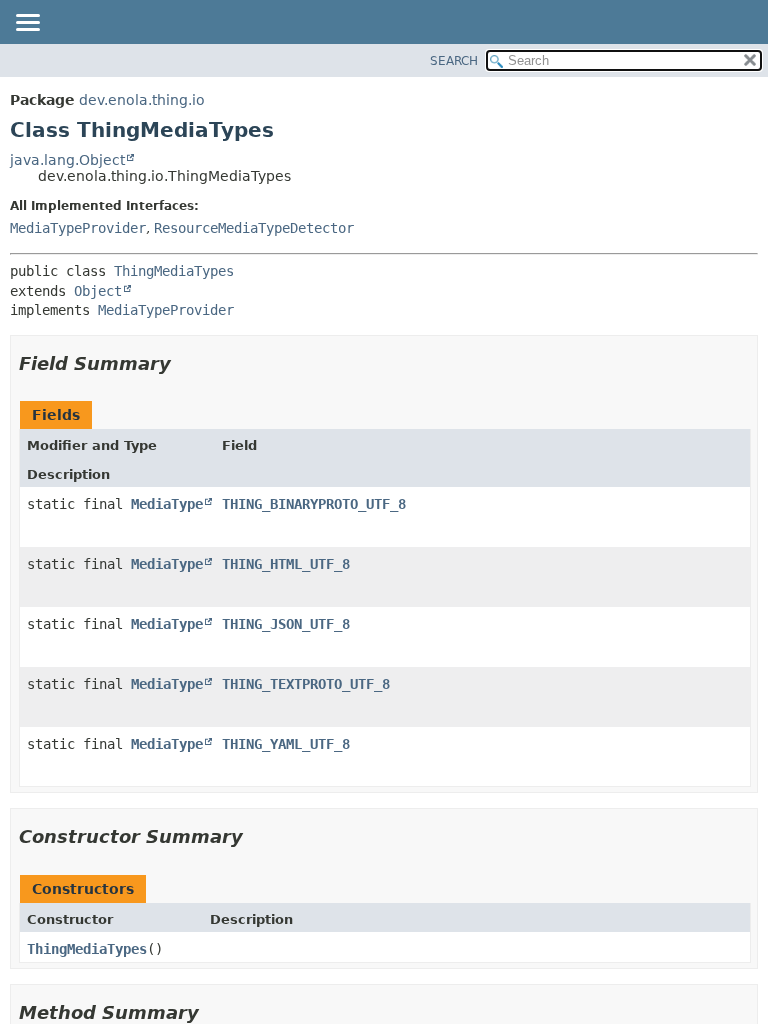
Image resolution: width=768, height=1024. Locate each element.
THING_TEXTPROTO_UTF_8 (306, 684)
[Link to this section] (185, 363)
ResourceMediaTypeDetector (254, 228)
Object (98, 291)
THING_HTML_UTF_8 (286, 564)
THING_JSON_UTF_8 (286, 624)
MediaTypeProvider (78, 228)
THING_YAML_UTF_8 (286, 744)
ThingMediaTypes (174, 271)
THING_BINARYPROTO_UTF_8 (314, 504)
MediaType (167, 504)
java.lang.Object (67, 160)
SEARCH (454, 61)
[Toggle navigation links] (27, 24)
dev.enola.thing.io (142, 100)
